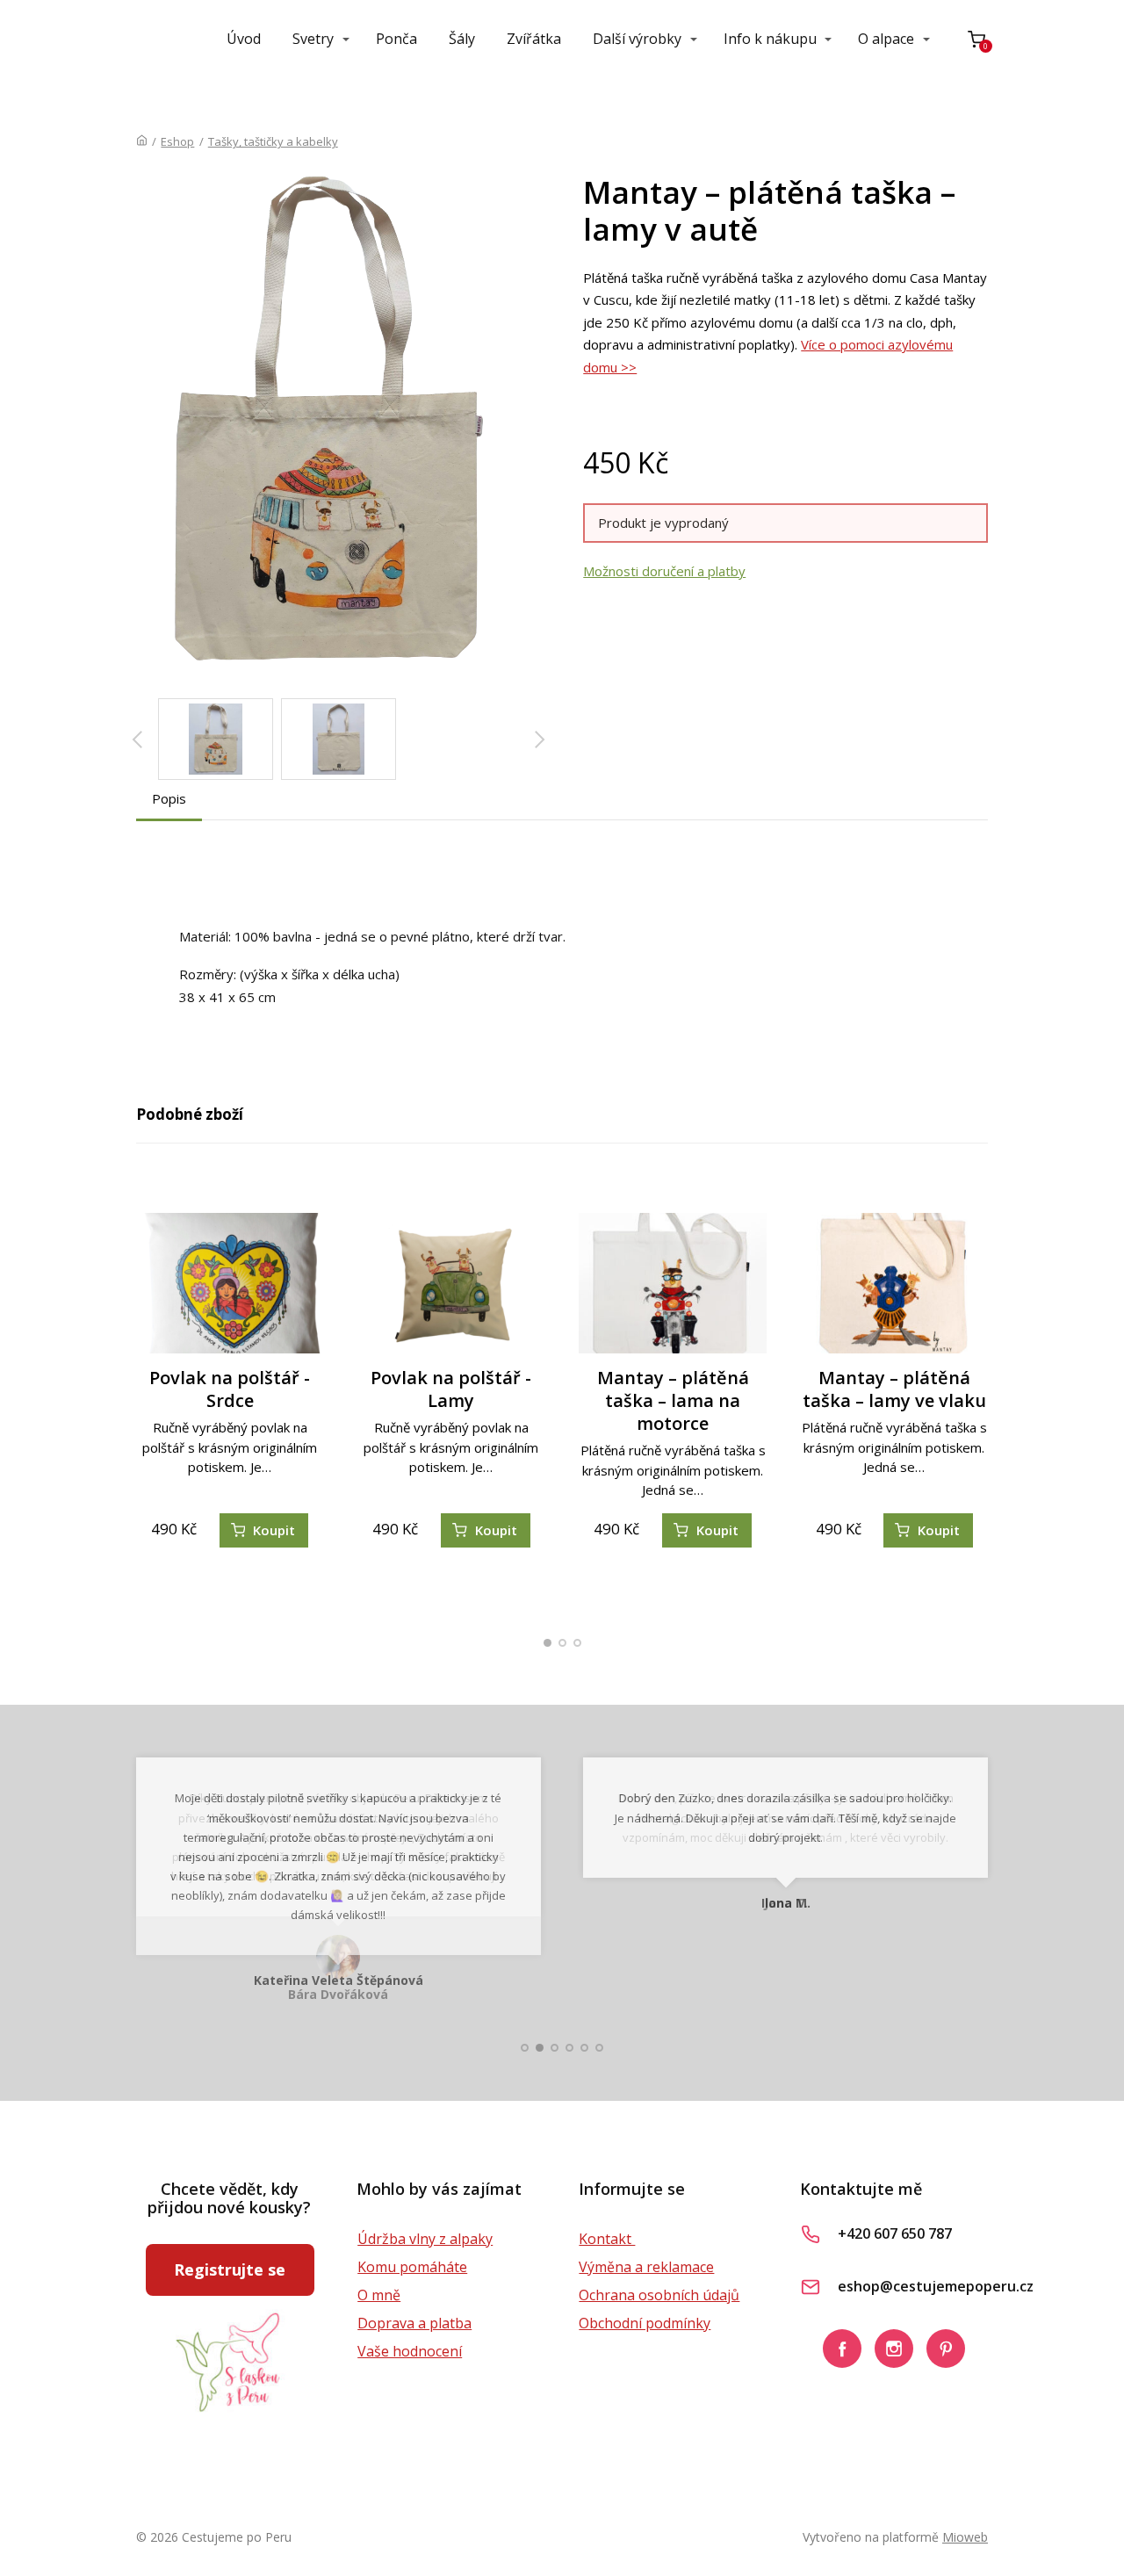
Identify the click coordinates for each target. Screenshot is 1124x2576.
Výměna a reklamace (646, 2267)
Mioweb (965, 2537)
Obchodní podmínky (645, 2323)
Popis (169, 798)
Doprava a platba (414, 2323)
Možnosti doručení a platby (664, 571)
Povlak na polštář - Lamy (451, 1389)
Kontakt (607, 2239)
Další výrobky (637, 39)
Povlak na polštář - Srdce (230, 1389)
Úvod (244, 39)
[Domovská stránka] (142, 141)
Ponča (396, 39)
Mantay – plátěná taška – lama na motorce (673, 1400)
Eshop (177, 141)
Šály (462, 39)
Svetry (313, 39)
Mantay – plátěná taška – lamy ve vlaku (894, 1389)
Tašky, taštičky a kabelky (273, 141)
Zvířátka (534, 39)
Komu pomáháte (412, 2267)
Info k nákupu (770, 39)
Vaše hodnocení (410, 2351)
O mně (379, 2295)
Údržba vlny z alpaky (425, 2239)
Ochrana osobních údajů (659, 2295)
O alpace (886, 39)
